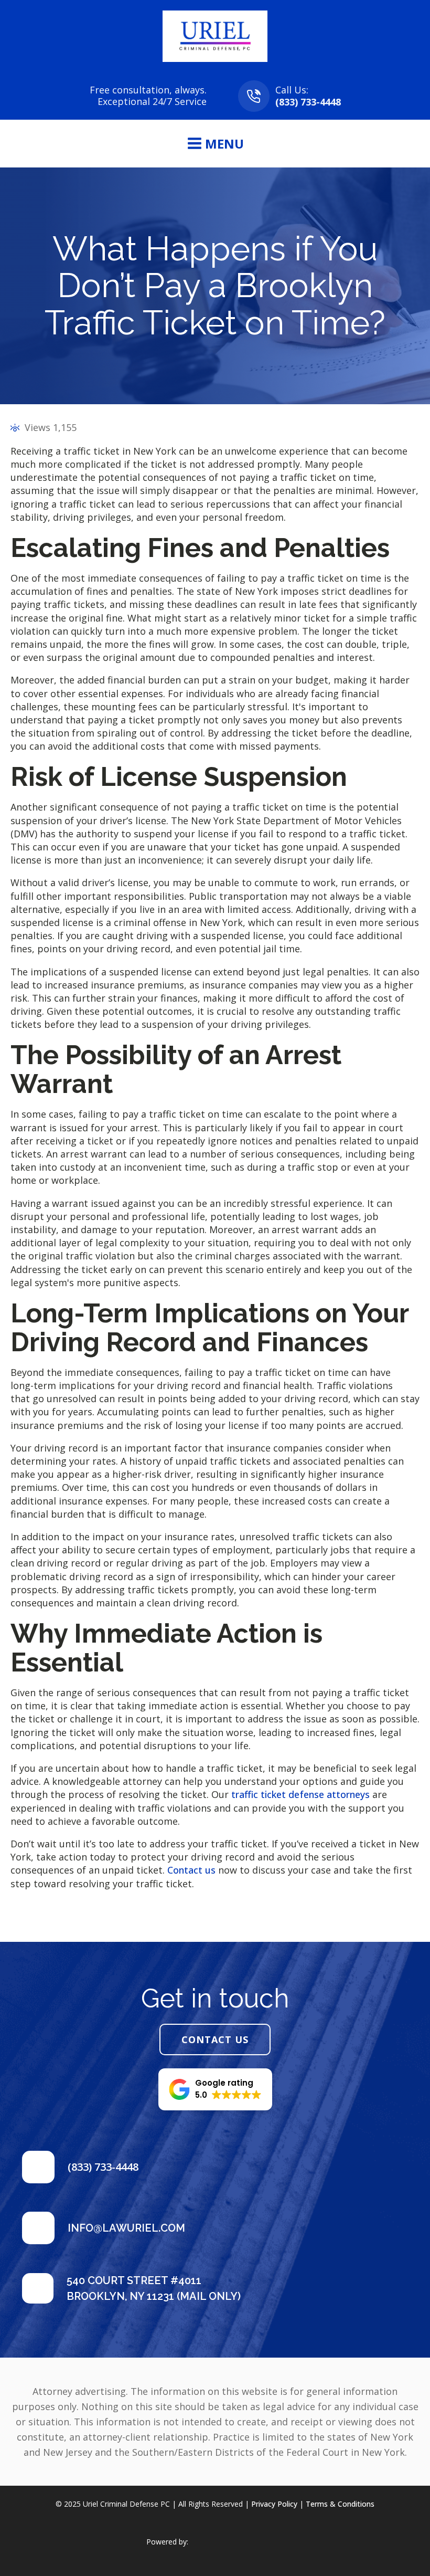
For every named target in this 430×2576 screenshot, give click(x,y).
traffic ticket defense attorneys (300, 1794)
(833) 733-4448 (308, 102)
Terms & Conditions (340, 2504)
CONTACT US (215, 2039)
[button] (215, 2089)
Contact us (191, 1870)
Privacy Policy (274, 2504)
